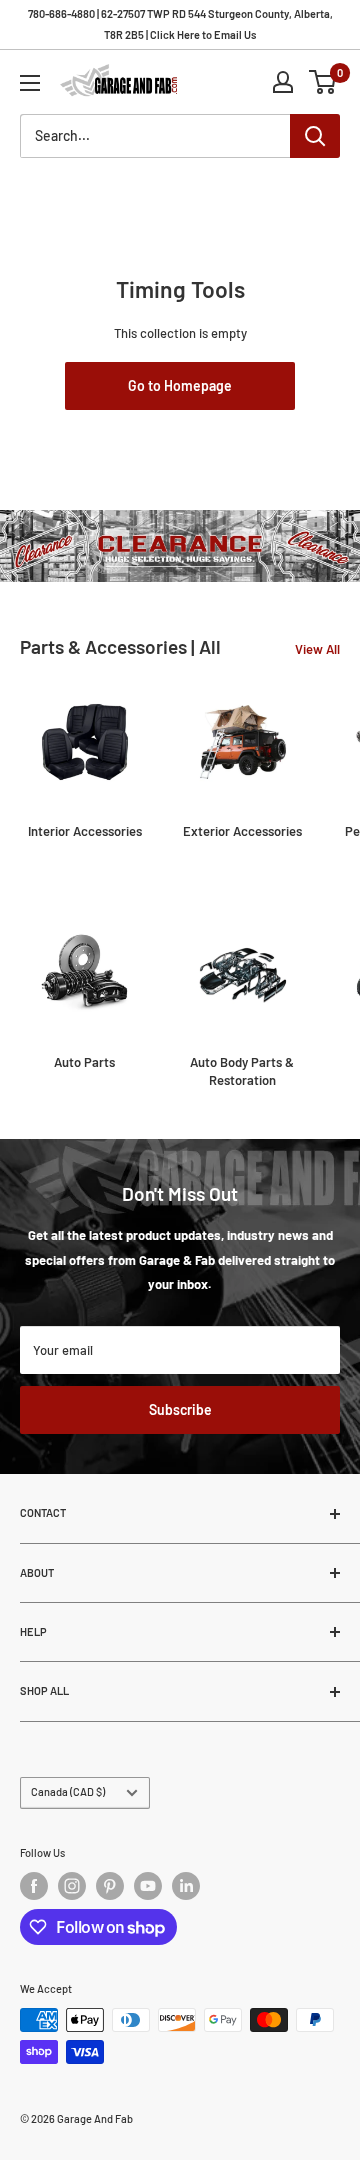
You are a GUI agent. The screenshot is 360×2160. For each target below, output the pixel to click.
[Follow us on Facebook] (34, 1886)
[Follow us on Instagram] (72, 1886)
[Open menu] (30, 83)
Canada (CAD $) (68, 1791)
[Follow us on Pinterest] (110, 1886)
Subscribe (180, 1409)
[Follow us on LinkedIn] (186, 1886)
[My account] (283, 82)
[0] (323, 82)
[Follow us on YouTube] (148, 1886)
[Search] (315, 136)
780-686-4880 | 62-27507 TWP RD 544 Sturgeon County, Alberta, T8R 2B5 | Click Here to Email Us (180, 24)
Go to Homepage (180, 385)
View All (317, 649)
